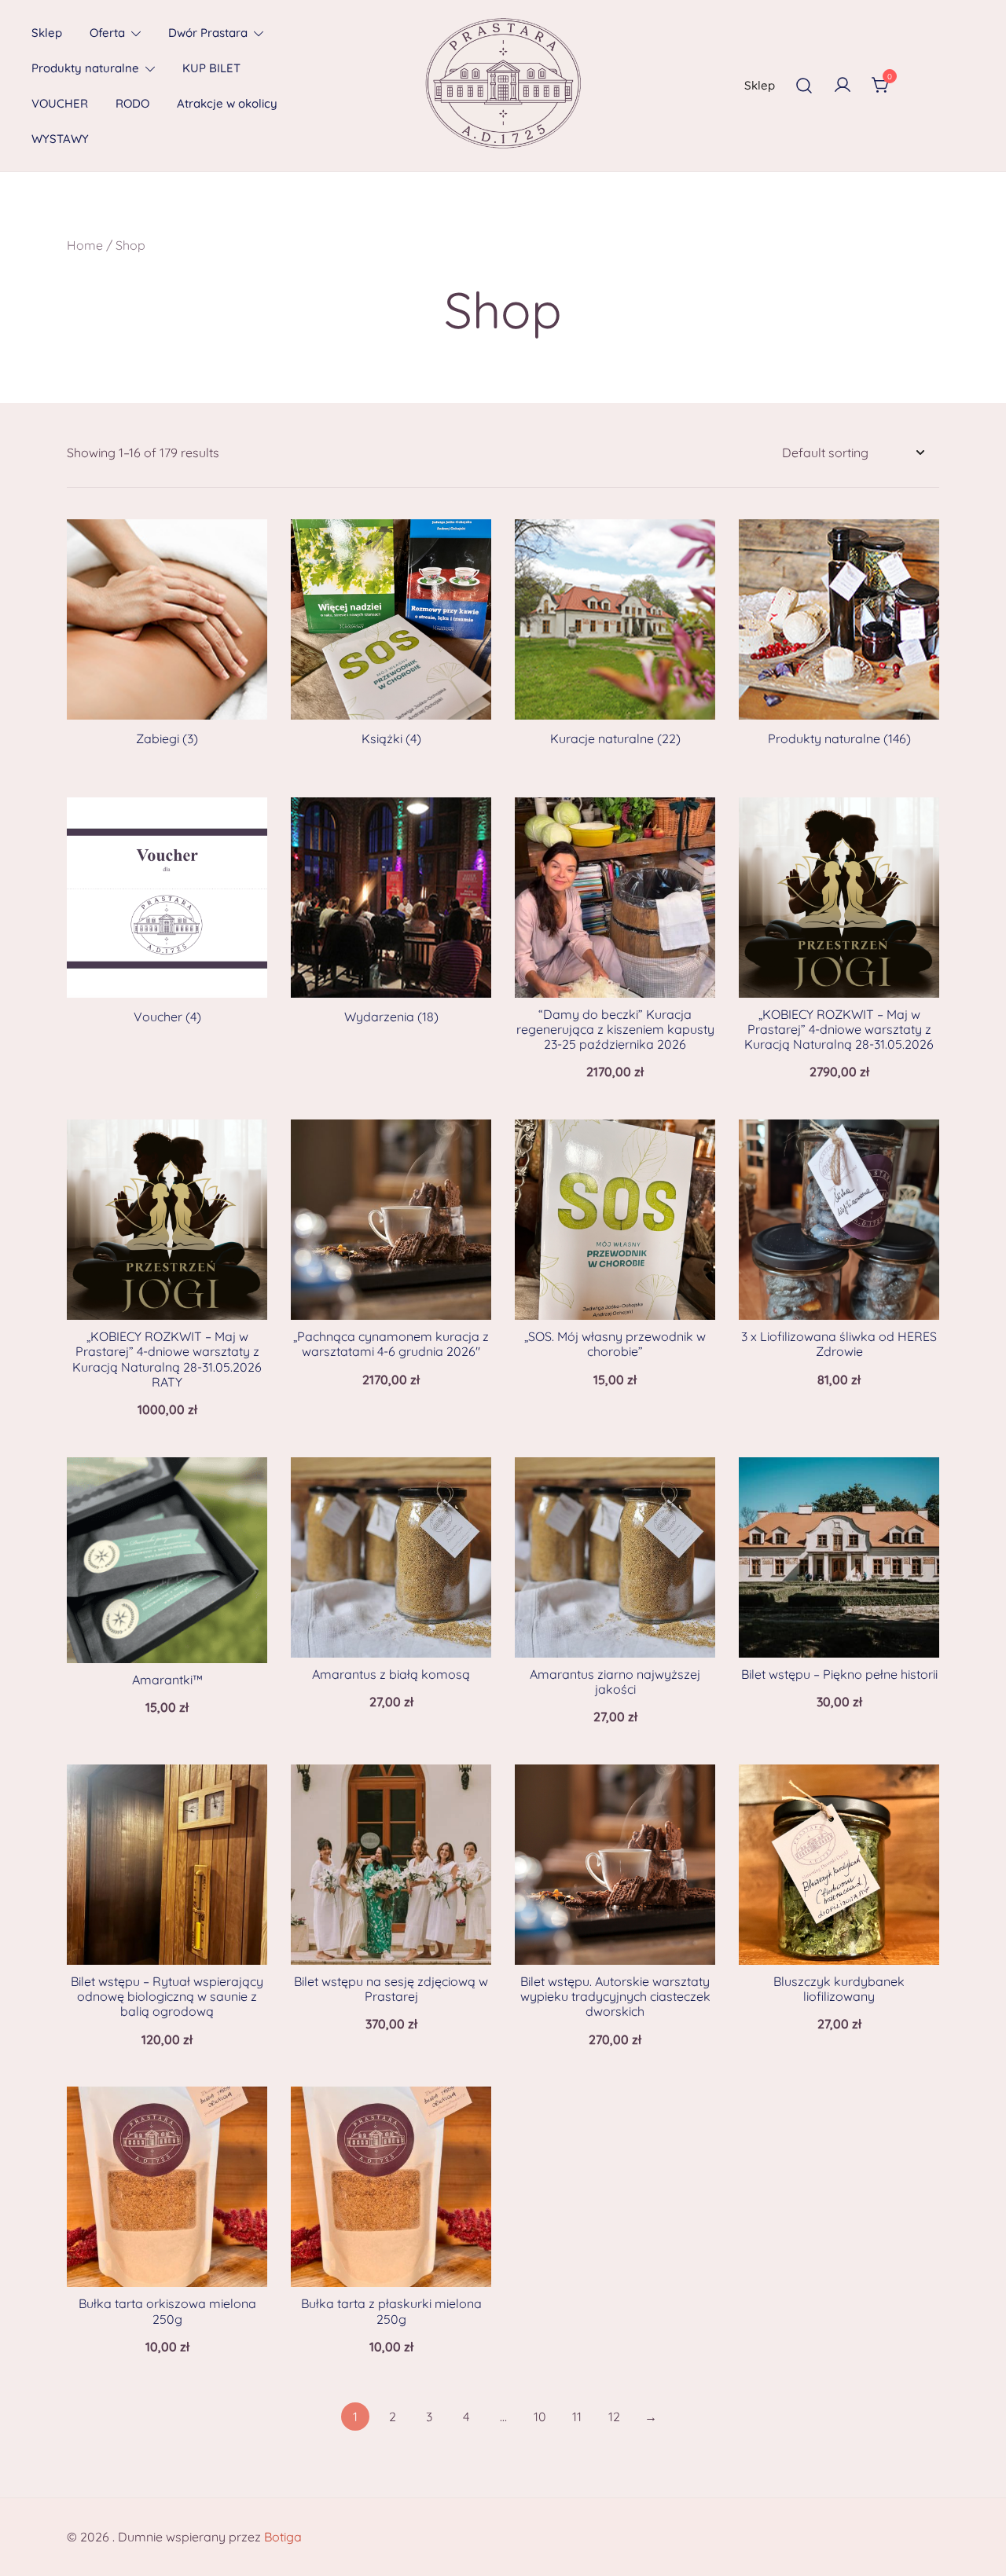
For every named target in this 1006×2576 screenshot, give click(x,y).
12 (614, 2417)
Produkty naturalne (85, 68)
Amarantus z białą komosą (391, 1674)
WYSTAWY (60, 139)
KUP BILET (211, 68)
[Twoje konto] (843, 86)
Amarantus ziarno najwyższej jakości (615, 1682)
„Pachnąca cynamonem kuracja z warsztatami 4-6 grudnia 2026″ (391, 1344)
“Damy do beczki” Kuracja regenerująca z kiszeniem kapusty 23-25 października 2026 (615, 1029)
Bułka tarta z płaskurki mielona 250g (391, 2311)
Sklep (47, 33)
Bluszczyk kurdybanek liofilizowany (839, 1989)
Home (85, 245)
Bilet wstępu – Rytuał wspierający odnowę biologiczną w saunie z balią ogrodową (167, 1996)
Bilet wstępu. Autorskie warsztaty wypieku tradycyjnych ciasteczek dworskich (615, 1996)
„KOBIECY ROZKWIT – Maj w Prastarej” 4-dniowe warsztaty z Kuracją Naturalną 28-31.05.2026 (839, 1029)
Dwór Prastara (208, 33)
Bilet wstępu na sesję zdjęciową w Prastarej (391, 1989)
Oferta (107, 33)
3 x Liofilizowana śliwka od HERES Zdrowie (839, 1344)
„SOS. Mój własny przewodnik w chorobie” (615, 1344)
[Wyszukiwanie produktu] (804, 86)
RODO (132, 103)
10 (540, 2417)
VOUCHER (60, 103)
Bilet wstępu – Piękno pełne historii (839, 1674)
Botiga (283, 2537)
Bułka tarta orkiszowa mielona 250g (167, 2311)
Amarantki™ (167, 1680)
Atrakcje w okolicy (227, 103)
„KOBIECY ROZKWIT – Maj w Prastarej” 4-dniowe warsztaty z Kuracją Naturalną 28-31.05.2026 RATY (167, 1359)
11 (577, 2417)
